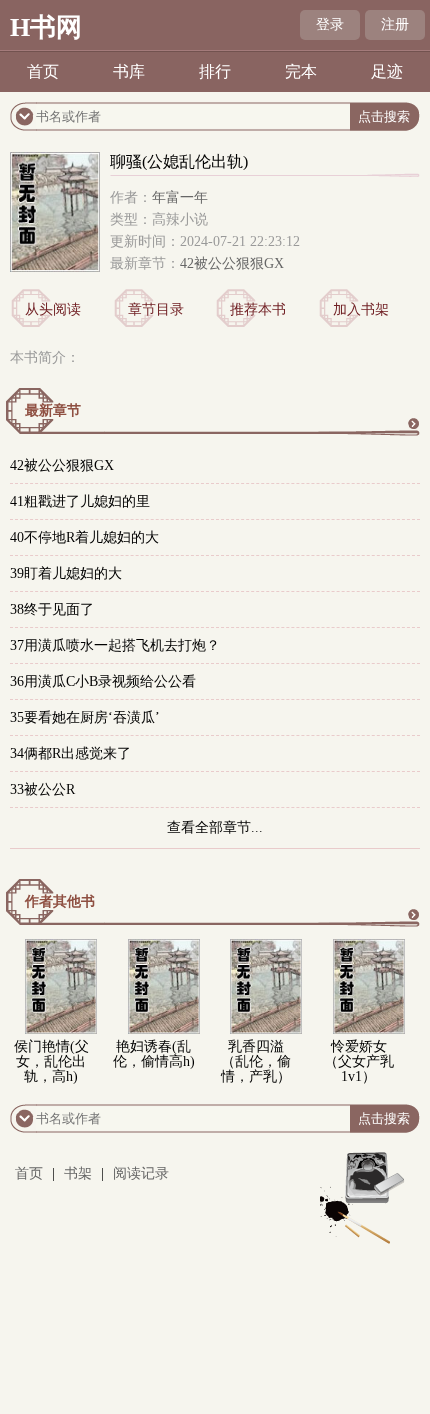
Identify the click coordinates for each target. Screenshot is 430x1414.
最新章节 (53, 410)
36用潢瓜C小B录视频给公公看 (103, 681)
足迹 (387, 71)
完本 (301, 71)
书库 (129, 71)
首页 (43, 71)
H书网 (46, 27)
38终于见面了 (52, 609)
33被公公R (42, 789)
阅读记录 (141, 1173)
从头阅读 (53, 309)
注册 (395, 24)
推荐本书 (258, 309)
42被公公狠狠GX (232, 263)
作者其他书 (60, 901)
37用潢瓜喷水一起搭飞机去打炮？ (115, 645)
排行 (215, 71)
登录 (330, 24)
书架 (78, 1173)
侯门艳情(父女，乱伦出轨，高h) (51, 1061)
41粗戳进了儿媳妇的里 (80, 501)
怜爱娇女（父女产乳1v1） (359, 1061)
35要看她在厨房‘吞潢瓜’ (85, 717)
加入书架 (361, 309)
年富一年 (180, 197)
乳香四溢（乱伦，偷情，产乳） (256, 1061)
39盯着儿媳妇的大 (66, 573)
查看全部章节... (215, 827)
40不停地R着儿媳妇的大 (84, 537)
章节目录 (156, 309)
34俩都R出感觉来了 (70, 753)
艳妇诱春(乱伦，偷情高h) (154, 1054)
